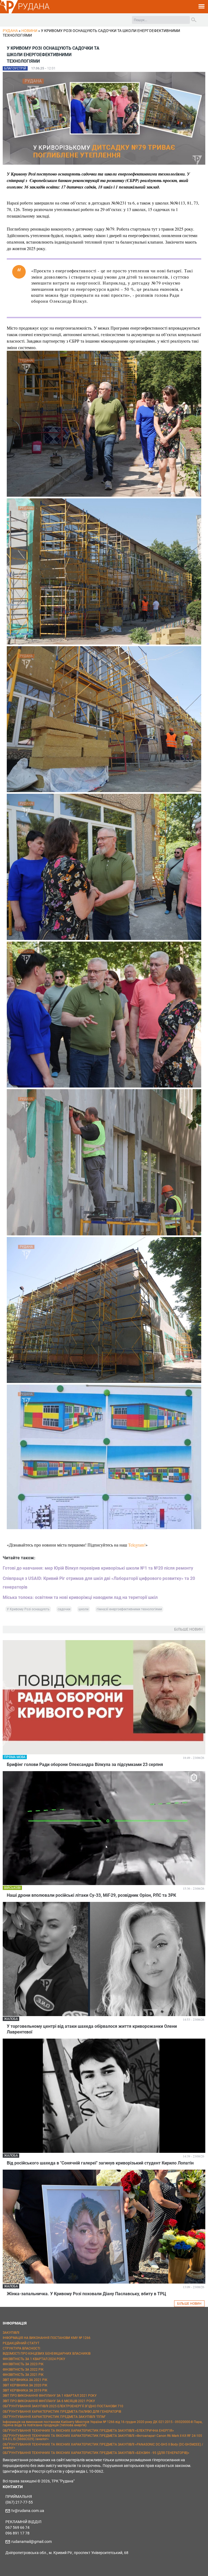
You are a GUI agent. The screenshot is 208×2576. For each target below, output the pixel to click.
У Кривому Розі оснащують (28, 1609)
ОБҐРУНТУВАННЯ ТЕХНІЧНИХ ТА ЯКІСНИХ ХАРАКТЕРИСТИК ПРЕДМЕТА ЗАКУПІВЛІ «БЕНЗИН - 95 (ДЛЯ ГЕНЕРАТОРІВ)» (96, 2453)
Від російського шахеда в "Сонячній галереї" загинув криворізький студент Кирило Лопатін (100, 2163)
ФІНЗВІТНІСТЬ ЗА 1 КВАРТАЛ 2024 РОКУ (34, 2359)
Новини (29, 31)
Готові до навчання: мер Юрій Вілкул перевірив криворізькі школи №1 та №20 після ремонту (98, 1568)
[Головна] (9, 12)
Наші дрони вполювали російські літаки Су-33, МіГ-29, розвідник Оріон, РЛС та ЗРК (91, 1895)
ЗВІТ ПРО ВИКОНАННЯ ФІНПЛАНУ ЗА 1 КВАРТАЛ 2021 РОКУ (50, 2396)
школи (84, 1609)
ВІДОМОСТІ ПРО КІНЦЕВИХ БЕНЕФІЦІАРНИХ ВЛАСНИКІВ (47, 2354)
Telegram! (137, 1545)
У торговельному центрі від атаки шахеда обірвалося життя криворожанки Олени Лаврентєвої (92, 2029)
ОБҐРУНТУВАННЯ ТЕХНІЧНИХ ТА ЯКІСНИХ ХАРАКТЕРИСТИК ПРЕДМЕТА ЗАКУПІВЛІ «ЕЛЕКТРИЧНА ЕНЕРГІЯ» (88, 2431)
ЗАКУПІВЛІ (11, 2333)
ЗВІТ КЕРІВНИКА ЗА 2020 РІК (25, 2385)
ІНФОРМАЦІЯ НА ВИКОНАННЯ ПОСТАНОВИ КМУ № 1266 (47, 2338)
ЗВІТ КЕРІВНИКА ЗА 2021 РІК (25, 2380)
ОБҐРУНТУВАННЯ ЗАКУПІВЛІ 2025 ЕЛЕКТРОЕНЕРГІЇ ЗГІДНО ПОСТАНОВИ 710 (63, 2406)
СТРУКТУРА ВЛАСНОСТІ (21, 2348)
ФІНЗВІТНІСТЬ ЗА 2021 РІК (23, 2375)
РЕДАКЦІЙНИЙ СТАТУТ (21, 2343)
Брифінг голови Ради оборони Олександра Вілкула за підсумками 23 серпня (85, 1764)
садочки (64, 1609)
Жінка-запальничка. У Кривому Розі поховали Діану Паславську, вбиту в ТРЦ (86, 2294)
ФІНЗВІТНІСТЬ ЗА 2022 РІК (23, 2370)
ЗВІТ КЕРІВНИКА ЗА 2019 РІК (25, 2390)
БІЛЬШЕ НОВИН (189, 2304)
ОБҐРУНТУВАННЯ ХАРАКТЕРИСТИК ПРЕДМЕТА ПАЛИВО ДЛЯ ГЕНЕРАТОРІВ (62, 2412)
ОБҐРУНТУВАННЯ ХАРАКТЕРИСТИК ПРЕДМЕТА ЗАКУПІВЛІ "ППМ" (54, 2417)
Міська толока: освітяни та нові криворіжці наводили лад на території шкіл (80, 1597)
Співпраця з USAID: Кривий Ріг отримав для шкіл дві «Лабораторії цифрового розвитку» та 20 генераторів (99, 1583)
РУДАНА (34, 6)
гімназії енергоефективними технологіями (129, 1609)
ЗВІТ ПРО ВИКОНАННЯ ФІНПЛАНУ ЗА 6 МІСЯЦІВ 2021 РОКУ (49, 2401)
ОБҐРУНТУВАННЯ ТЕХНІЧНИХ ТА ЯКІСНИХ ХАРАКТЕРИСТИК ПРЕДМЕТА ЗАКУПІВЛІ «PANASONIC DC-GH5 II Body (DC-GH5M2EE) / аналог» (103, 2446)
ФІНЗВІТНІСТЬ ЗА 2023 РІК (23, 2364)
